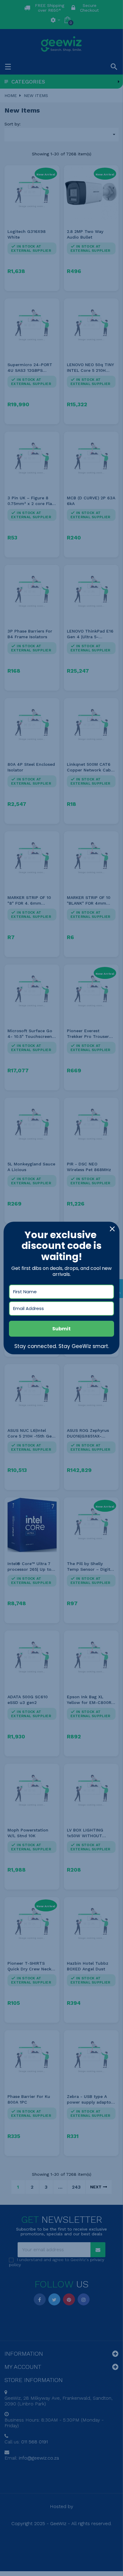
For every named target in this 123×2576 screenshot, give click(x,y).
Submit (61, 1329)
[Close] (112, 1229)
